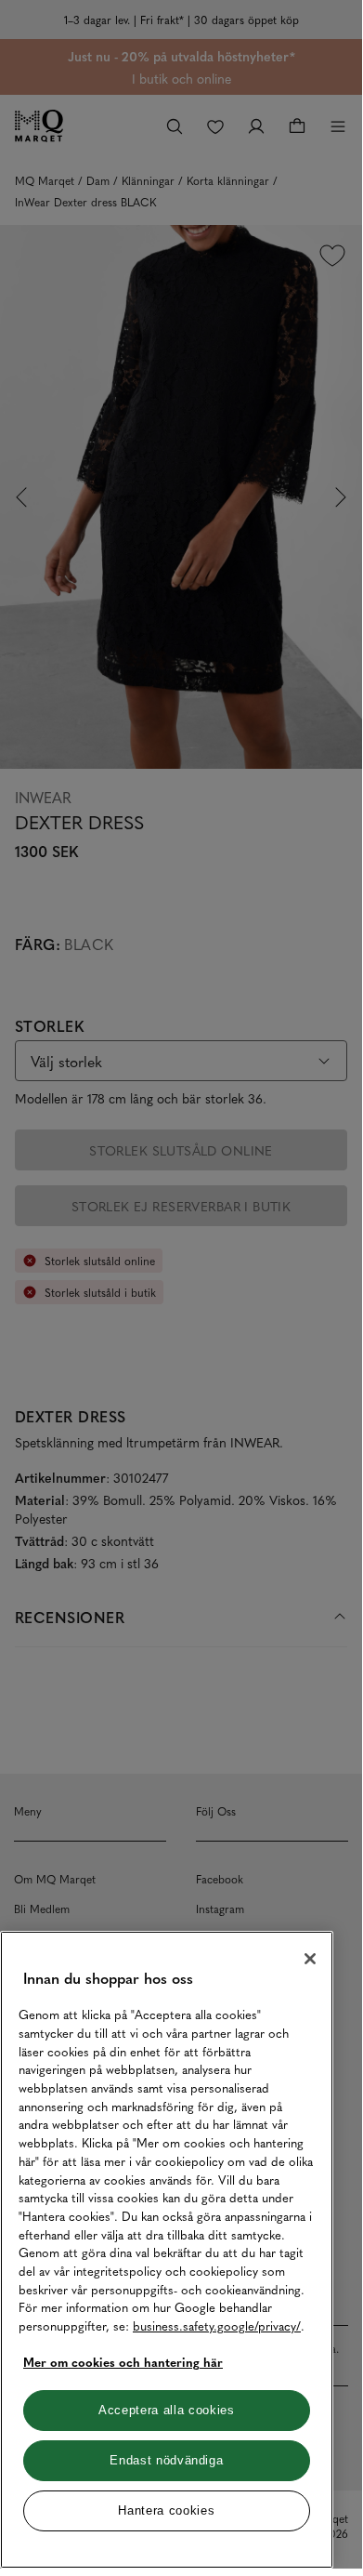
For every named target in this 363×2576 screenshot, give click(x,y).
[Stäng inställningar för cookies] (310, 1959)
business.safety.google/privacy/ (217, 2325)
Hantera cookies (166, 2510)
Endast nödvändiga (166, 2460)
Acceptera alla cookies (166, 2410)
